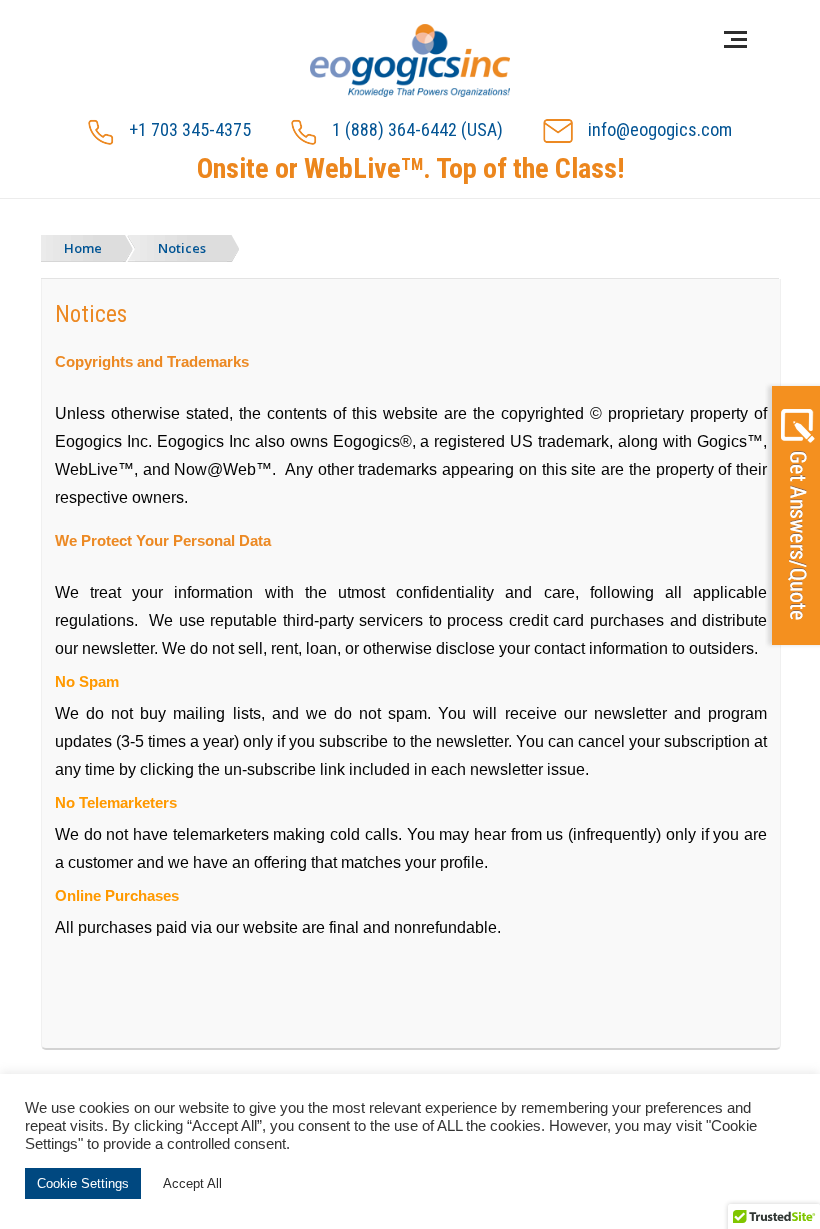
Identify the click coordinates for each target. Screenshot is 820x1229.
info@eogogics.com (660, 129)
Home (83, 248)
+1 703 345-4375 (190, 129)
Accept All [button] (192, 1183)
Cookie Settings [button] (83, 1183)
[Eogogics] (410, 62)
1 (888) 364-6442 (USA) (417, 129)
